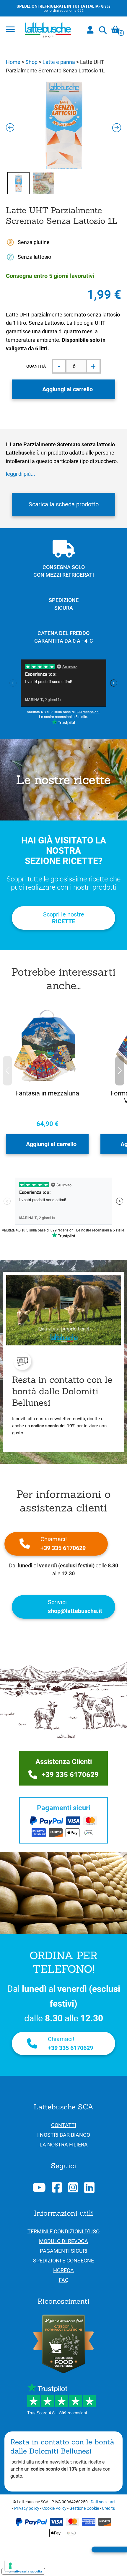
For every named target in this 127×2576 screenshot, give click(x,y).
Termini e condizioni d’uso (63, 2231)
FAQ (64, 2280)
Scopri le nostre (64, 918)
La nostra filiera (64, 2145)
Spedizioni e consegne (63, 2261)
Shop (31, 62)
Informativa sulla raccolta (23, 2571)
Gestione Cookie (84, 2508)
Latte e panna (59, 62)
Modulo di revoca (63, 2241)
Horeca (63, 2270)
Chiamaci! (63, 1544)
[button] (120, 1071)
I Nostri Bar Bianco (64, 2135)
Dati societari (103, 2502)
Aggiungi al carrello (67, 389)
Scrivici (75, 1607)
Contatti (64, 2125)
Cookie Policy (54, 2508)
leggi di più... (21, 474)
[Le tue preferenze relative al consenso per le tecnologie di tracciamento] (10, 2566)
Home (13, 62)
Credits (108, 2508)
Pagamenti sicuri (64, 2251)
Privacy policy (27, 2508)
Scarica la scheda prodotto (64, 504)
